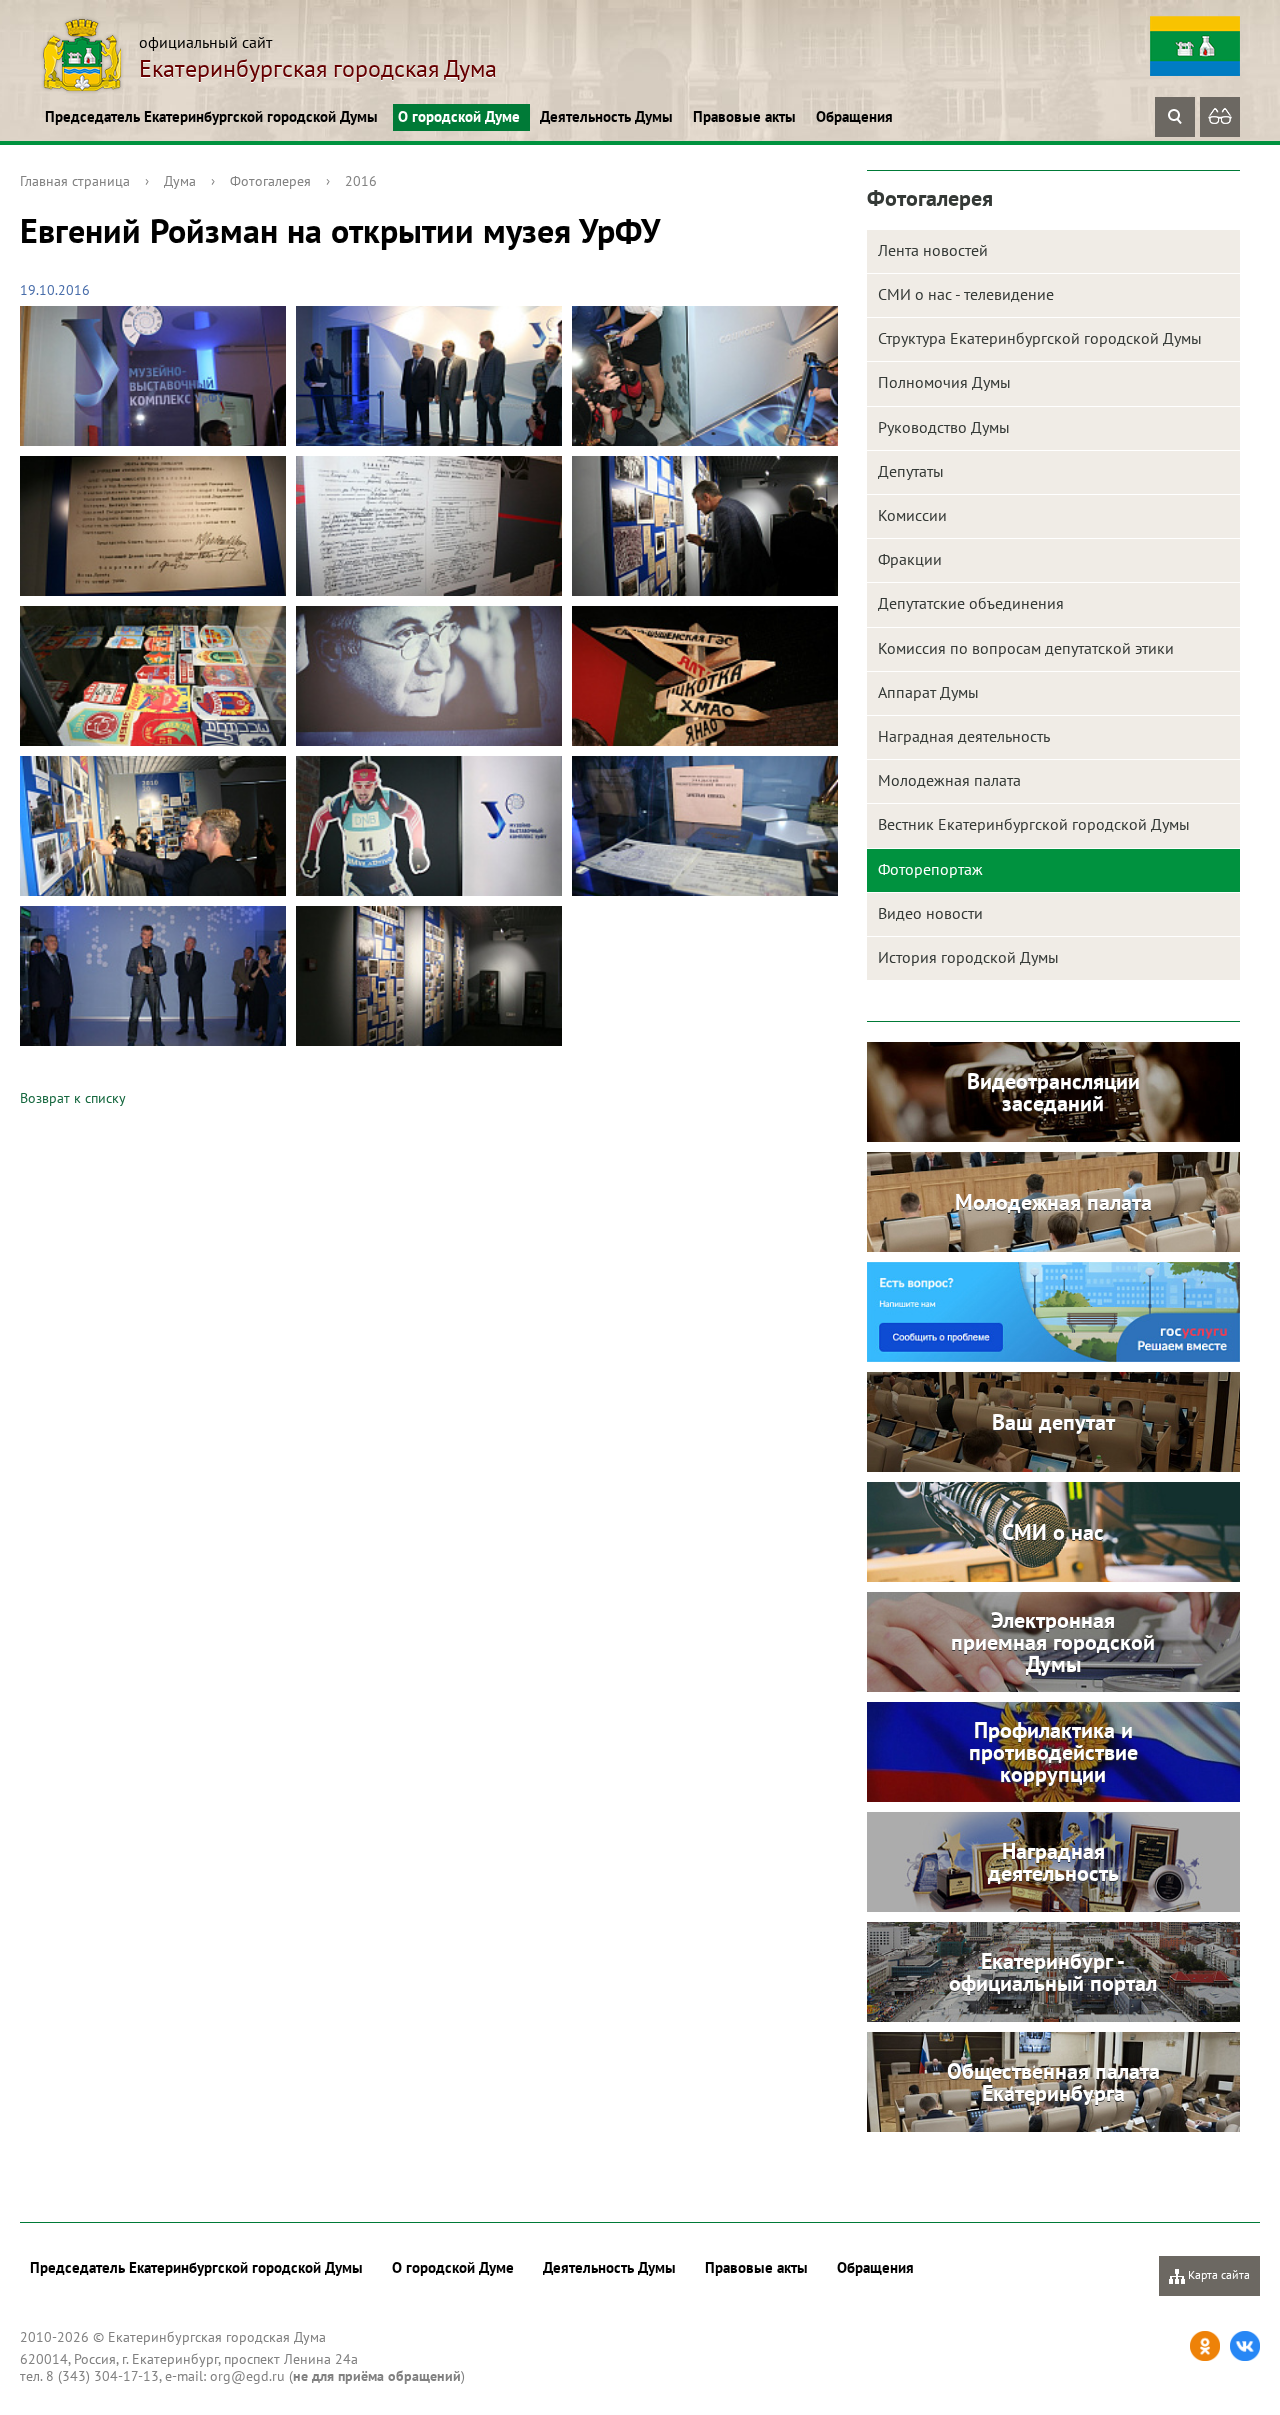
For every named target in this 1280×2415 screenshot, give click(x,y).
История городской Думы (968, 957)
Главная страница (75, 181)
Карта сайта (1217, 2274)
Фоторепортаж (930, 869)
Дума (180, 181)
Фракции (910, 559)
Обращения (854, 116)
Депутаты (911, 471)
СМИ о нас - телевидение (966, 294)
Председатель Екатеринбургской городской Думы (211, 116)
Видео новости (930, 913)
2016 (361, 181)
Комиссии (912, 515)
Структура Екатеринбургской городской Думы (1040, 338)
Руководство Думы (944, 427)
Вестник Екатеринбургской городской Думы (1034, 824)
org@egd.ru (247, 2376)
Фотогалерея (270, 181)
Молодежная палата (949, 780)
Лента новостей (933, 250)
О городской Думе (459, 116)
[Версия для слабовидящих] (1220, 117)
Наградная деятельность (964, 736)
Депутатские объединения (971, 603)
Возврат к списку (73, 1098)
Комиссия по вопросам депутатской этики (1026, 648)
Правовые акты (744, 116)
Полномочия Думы (944, 382)
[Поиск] (1175, 117)
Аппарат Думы (928, 692)
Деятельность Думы (606, 116)
